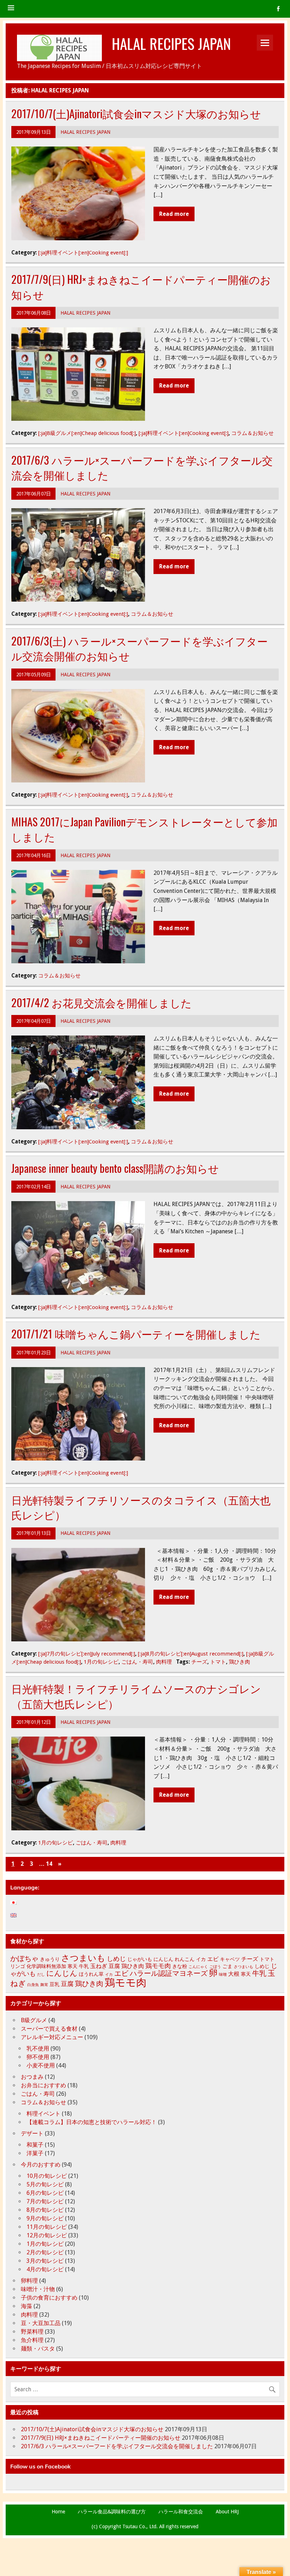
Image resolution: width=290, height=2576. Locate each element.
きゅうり (50, 1959)
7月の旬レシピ (45, 2201)
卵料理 (29, 2281)
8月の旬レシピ (45, 2210)
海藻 (27, 2306)
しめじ (116, 1959)
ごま (227, 1966)
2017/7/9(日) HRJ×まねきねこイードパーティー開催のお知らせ (141, 287)
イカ (201, 1959)
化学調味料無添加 (46, 1966)
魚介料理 (32, 2340)
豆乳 (54, 1984)
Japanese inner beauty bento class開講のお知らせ (115, 1168)
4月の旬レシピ (45, 2269)
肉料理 (164, 1662)
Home (58, 2512)
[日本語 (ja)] (17, 1903)
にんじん (163, 1959)
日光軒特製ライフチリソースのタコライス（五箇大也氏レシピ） (141, 1507)
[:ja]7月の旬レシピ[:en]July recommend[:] (87, 1654)
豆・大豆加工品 (41, 2323)
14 (49, 1864)
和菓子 (35, 2145)
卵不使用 (38, 2057)
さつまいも (83, 1958)
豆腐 (114, 1966)
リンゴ (18, 1966)
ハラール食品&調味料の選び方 (112, 2512)
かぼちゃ (24, 1958)
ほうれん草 (91, 1974)
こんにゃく (198, 1967)
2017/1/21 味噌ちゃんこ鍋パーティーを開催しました (136, 1334)
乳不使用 (38, 2049)
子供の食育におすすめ (49, 2298)
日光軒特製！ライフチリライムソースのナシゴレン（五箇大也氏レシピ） (136, 1696)
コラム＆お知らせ (253, 433)
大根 (234, 1974)
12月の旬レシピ (47, 2235)
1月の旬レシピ (101, 1662)
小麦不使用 (41, 2066)
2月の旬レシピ (45, 2252)
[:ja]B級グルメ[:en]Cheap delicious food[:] (87, 433)
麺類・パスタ (38, 2349)
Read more (174, 214)
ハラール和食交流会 (181, 2512)
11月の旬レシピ (47, 2227)
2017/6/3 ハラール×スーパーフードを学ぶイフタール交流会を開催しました (142, 467)
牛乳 (84, 1966)
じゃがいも (140, 1959)
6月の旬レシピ (45, 2193)
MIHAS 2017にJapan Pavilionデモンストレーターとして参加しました (144, 829)
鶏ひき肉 (239, 1662)
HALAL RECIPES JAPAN (171, 43)
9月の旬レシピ (45, 2218)
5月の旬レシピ (45, 2184)
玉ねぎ (99, 1966)
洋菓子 (35, 2153)
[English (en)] (17, 1915)
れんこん (185, 1959)
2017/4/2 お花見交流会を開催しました (101, 1002)
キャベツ (230, 1959)
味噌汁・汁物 (38, 2289)
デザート (32, 2133)
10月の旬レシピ (47, 2176)
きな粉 (180, 1966)
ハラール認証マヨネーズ (169, 1973)
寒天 (72, 1966)
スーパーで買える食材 (49, 2029)
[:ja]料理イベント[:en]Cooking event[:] (83, 253)
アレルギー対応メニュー (52, 2037)
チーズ (199, 1662)
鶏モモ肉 (158, 1966)
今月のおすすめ (41, 2165)
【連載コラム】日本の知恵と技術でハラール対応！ (92, 2122)
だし (41, 1975)
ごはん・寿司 (137, 1662)
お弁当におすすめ (43, 2085)
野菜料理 (32, 2332)
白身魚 (33, 1985)
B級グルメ (34, 2020)
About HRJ (227, 2512)
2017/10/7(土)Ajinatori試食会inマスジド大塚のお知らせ (136, 113)
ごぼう (215, 1967)
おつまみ (32, 2077)
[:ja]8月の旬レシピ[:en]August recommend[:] (191, 1654)
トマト (218, 1662)
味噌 (223, 1975)
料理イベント (43, 2114)
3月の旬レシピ (45, 2261)
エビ (213, 1959)
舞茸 (44, 1985)
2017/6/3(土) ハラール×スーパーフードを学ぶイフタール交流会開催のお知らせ (140, 648)
